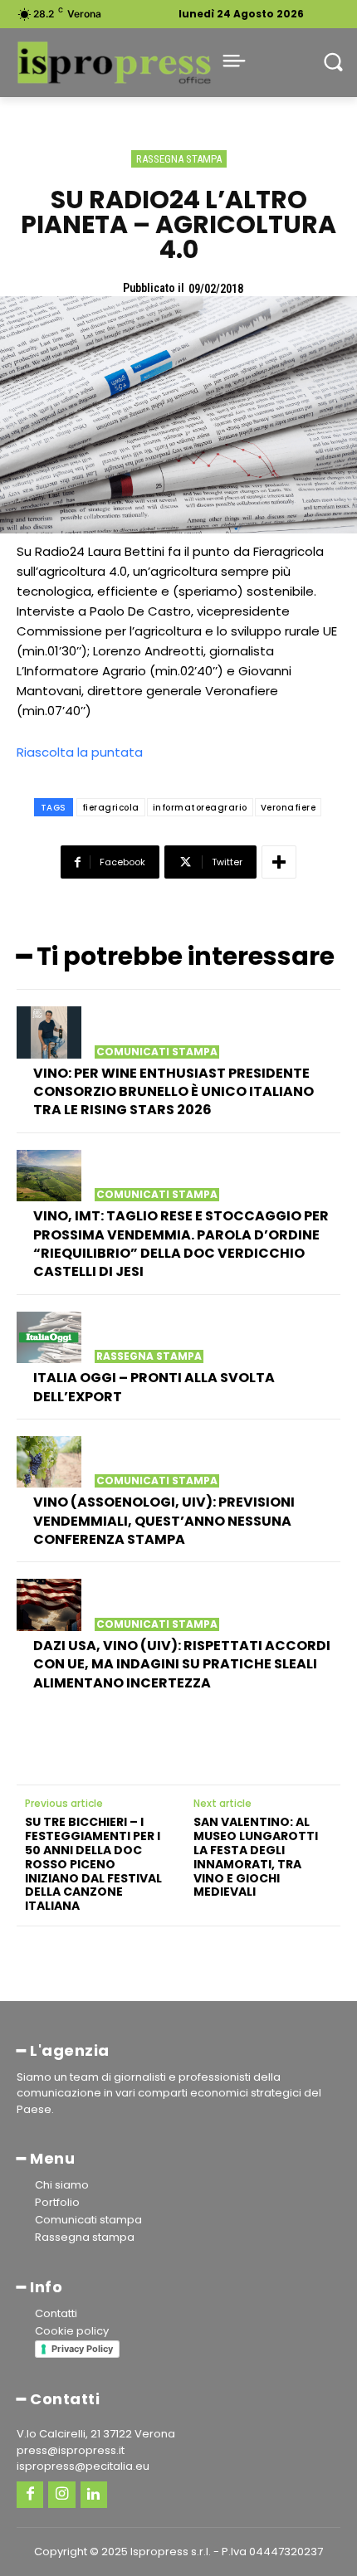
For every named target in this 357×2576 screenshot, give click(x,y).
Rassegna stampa (179, 159)
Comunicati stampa (157, 1052)
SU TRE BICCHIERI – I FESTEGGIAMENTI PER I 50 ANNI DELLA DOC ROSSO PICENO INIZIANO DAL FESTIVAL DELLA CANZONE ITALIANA (93, 1864)
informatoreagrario (200, 808)
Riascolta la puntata (81, 752)
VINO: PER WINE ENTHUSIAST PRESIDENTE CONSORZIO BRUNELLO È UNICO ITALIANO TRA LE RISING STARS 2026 (174, 1092)
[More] (279, 862)
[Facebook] (30, 2495)
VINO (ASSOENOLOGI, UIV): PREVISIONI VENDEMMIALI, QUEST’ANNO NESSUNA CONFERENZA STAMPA (164, 1521)
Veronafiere (289, 808)
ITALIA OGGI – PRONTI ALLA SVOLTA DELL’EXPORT (154, 1387)
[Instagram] (61, 2495)
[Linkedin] (94, 2495)
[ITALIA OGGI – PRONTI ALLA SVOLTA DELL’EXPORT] (49, 1337)
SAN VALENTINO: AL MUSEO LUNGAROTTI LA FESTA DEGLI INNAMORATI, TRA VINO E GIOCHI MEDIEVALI (256, 1857)
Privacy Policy (82, 2349)
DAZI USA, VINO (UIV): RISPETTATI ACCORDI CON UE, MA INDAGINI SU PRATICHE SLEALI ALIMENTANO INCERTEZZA (182, 1664)
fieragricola (111, 808)
